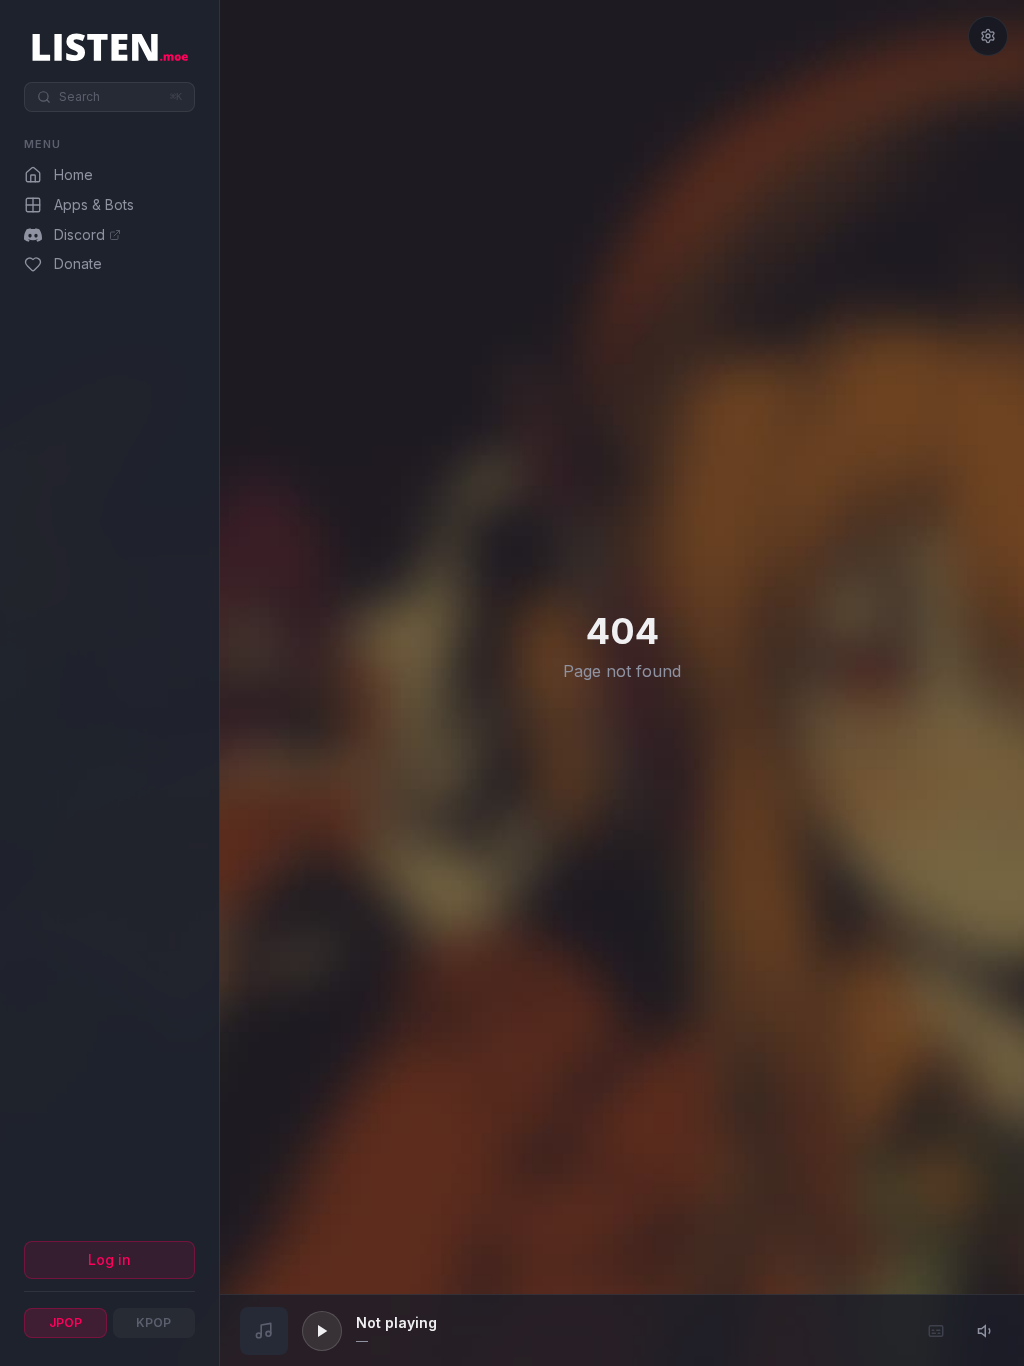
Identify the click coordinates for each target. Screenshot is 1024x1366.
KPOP (153, 1322)
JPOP (65, 1322)
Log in (109, 1259)
